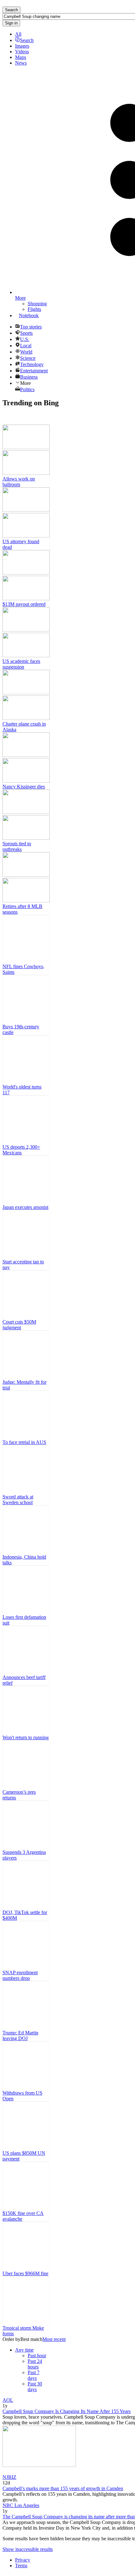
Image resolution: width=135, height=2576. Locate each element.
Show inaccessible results (28, 2549)
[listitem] (26, 456)
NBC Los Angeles (21, 2505)
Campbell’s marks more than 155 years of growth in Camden (63, 2488)
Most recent (54, 2339)
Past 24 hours (35, 2364)
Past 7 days (34, 2375)
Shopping (37, 304)
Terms (21, 2566)
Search (27, 40)
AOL (8, 2400)
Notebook (29, 315)
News (21, 63)
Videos (22, 52)
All (18, 34)
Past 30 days (35, 2387)
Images (22, 46)
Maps (21, 57)
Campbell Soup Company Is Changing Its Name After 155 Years (67, 2411)
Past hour (37, 2356)
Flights (34, 309)
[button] (24, 2350)
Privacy (23, 2560)
